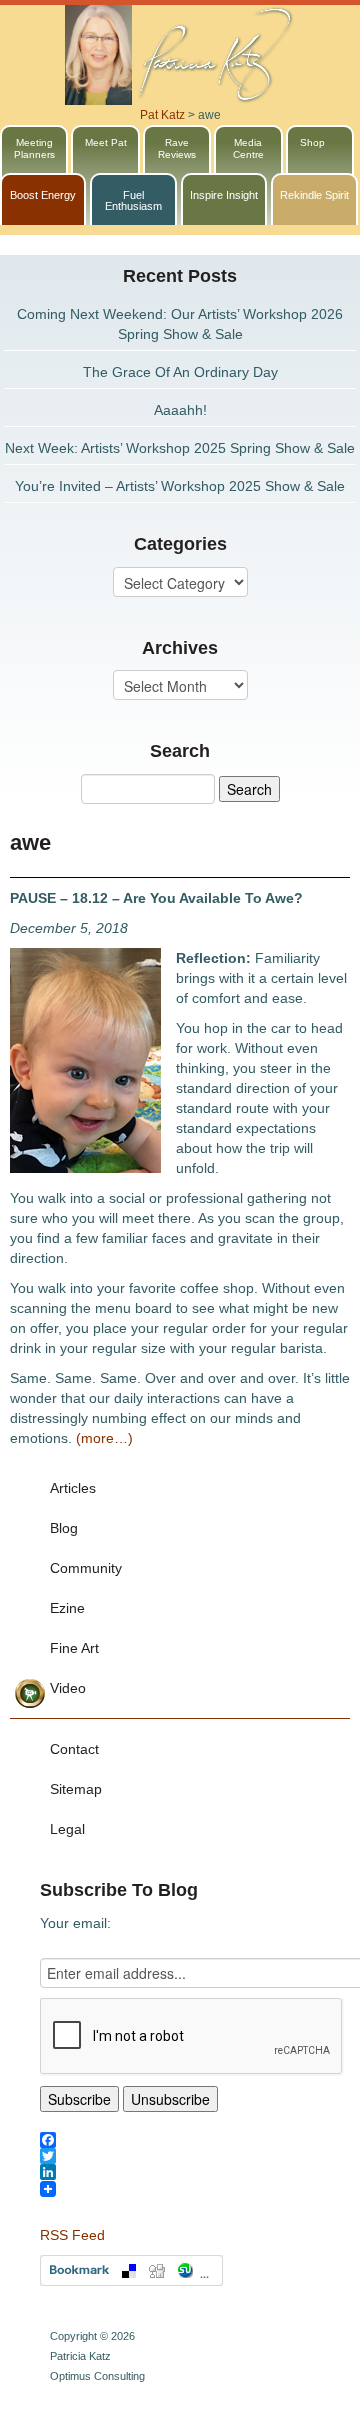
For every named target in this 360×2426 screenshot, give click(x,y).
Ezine (67, 1608)
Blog (64, 1528)
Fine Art (74, 1648)
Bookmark (131, 2270)
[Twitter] (200, 2156)
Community (86, 1568)
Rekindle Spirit (314, 195)
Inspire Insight (224, 195)
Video (68, 1688)
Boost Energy (43, 195)
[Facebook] (200, 2140)
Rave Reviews (177, 148)
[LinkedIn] (200, 2172)
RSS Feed (72, 2235)
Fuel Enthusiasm (133, 200)
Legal (67, 1829)
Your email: (75, 1923)
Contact (74, 1749)
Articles (73, 1488)
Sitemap (76, 1789)
